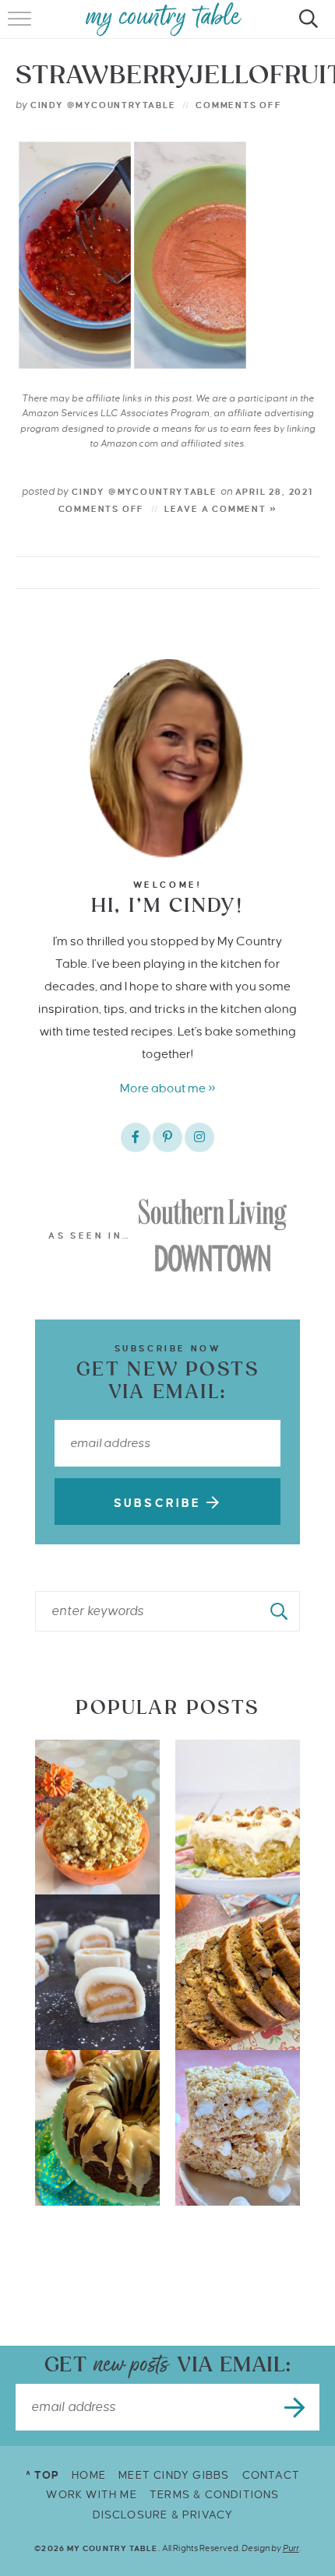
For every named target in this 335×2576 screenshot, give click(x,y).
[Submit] (280, 1611)
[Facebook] (136, 1137)
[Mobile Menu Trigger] (21, 27)
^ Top (42, 2475)
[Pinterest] (167, 1137)
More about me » (168, 1088)
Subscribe (160, 1503)
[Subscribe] (296, 2407)
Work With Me (91, 2495)
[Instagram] (199, 1137)
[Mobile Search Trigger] (306, 27)
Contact (271, 2475)
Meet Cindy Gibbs (174, 2475)
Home (89, 2475)
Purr (291, 2548)
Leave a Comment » (221, 509)
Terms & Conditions (215, 2495)
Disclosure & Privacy (163, 2515)
